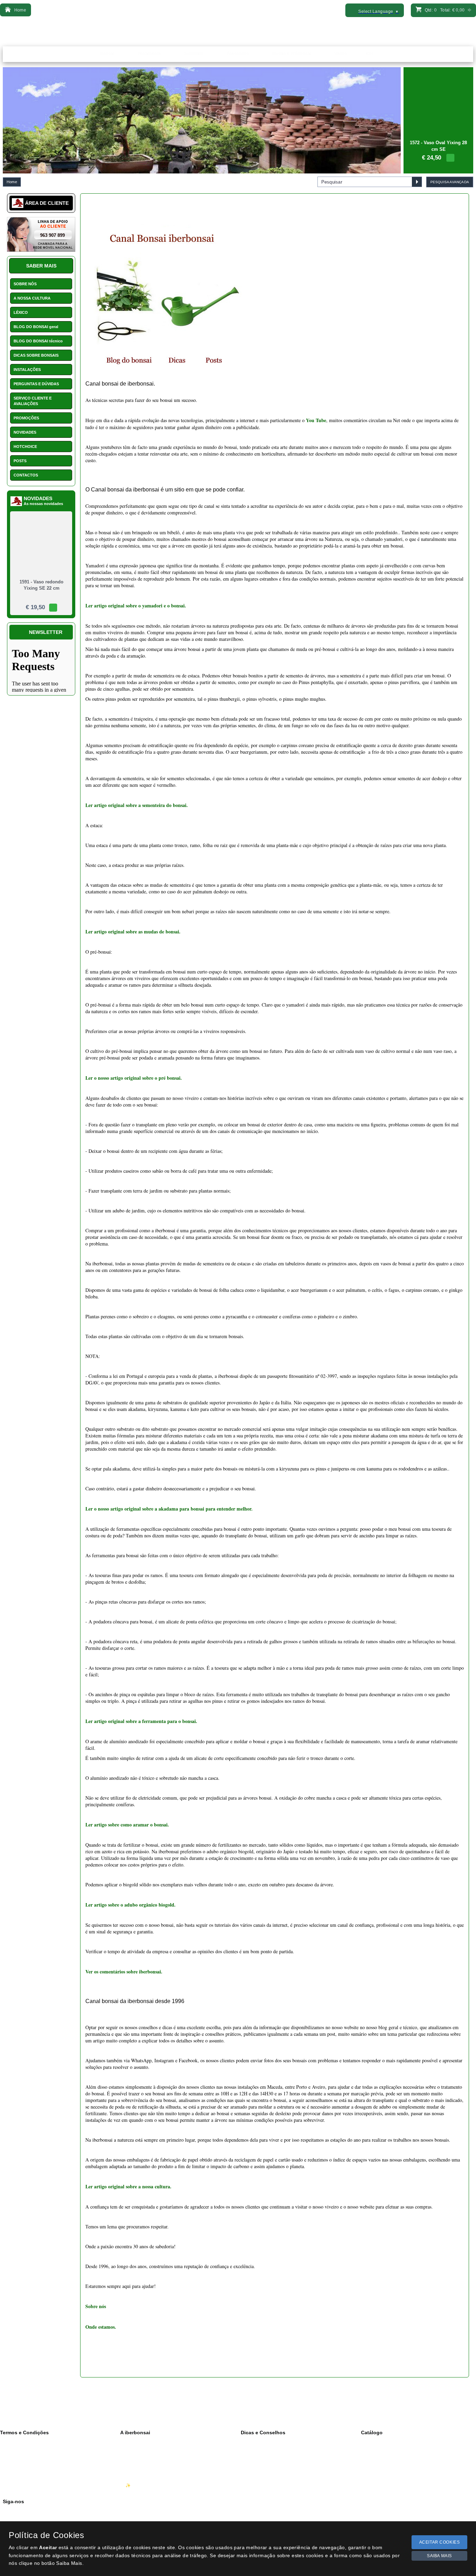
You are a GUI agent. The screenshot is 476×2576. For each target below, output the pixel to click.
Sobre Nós (136, 2449)
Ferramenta (377, 2449)
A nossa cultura (140, 2442)
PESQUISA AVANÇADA (450, 182)
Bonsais (374, 2442)
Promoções (377, 2478)
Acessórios (377, 2464)
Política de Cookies (24, 2456)
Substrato (375, 2456)
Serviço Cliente (140, 2471)
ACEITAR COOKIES (440, 2542)
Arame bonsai (379, 2485)
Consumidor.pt (19, 2485)
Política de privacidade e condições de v (43, 2449)
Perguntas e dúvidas (266, 2485)
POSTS (20, 461)
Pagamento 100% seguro (29, 2478)
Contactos (135, 2464)
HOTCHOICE (25, 447)
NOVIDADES (25, 432)
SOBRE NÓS (25, 284)
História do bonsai (263, 2442)
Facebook (17, 2511)
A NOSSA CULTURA (32, 298)
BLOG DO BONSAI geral (36, 327)
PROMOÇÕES (26, 418)
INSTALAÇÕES (27, 370)
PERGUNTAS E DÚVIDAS (36, 384)
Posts (251, 2471)
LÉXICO (21, 312)
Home (12, 182)
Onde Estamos (139, 2456)
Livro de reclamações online (32, 2464)
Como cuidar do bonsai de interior (278, 2449)
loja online (256, 2478)
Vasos (372, 2471)
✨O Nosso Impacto (144, 2485)
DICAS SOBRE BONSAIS (36, 355)
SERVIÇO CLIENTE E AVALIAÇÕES (33, 401)
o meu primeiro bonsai (267, 2464)
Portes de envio (20, 2471)
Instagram (17, 2518)
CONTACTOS (26, 475)
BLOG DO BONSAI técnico (38, 341)
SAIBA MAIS (439, 2556)
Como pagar (137, 2478)
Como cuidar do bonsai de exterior (279, 2456)
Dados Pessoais (21, 2442)
